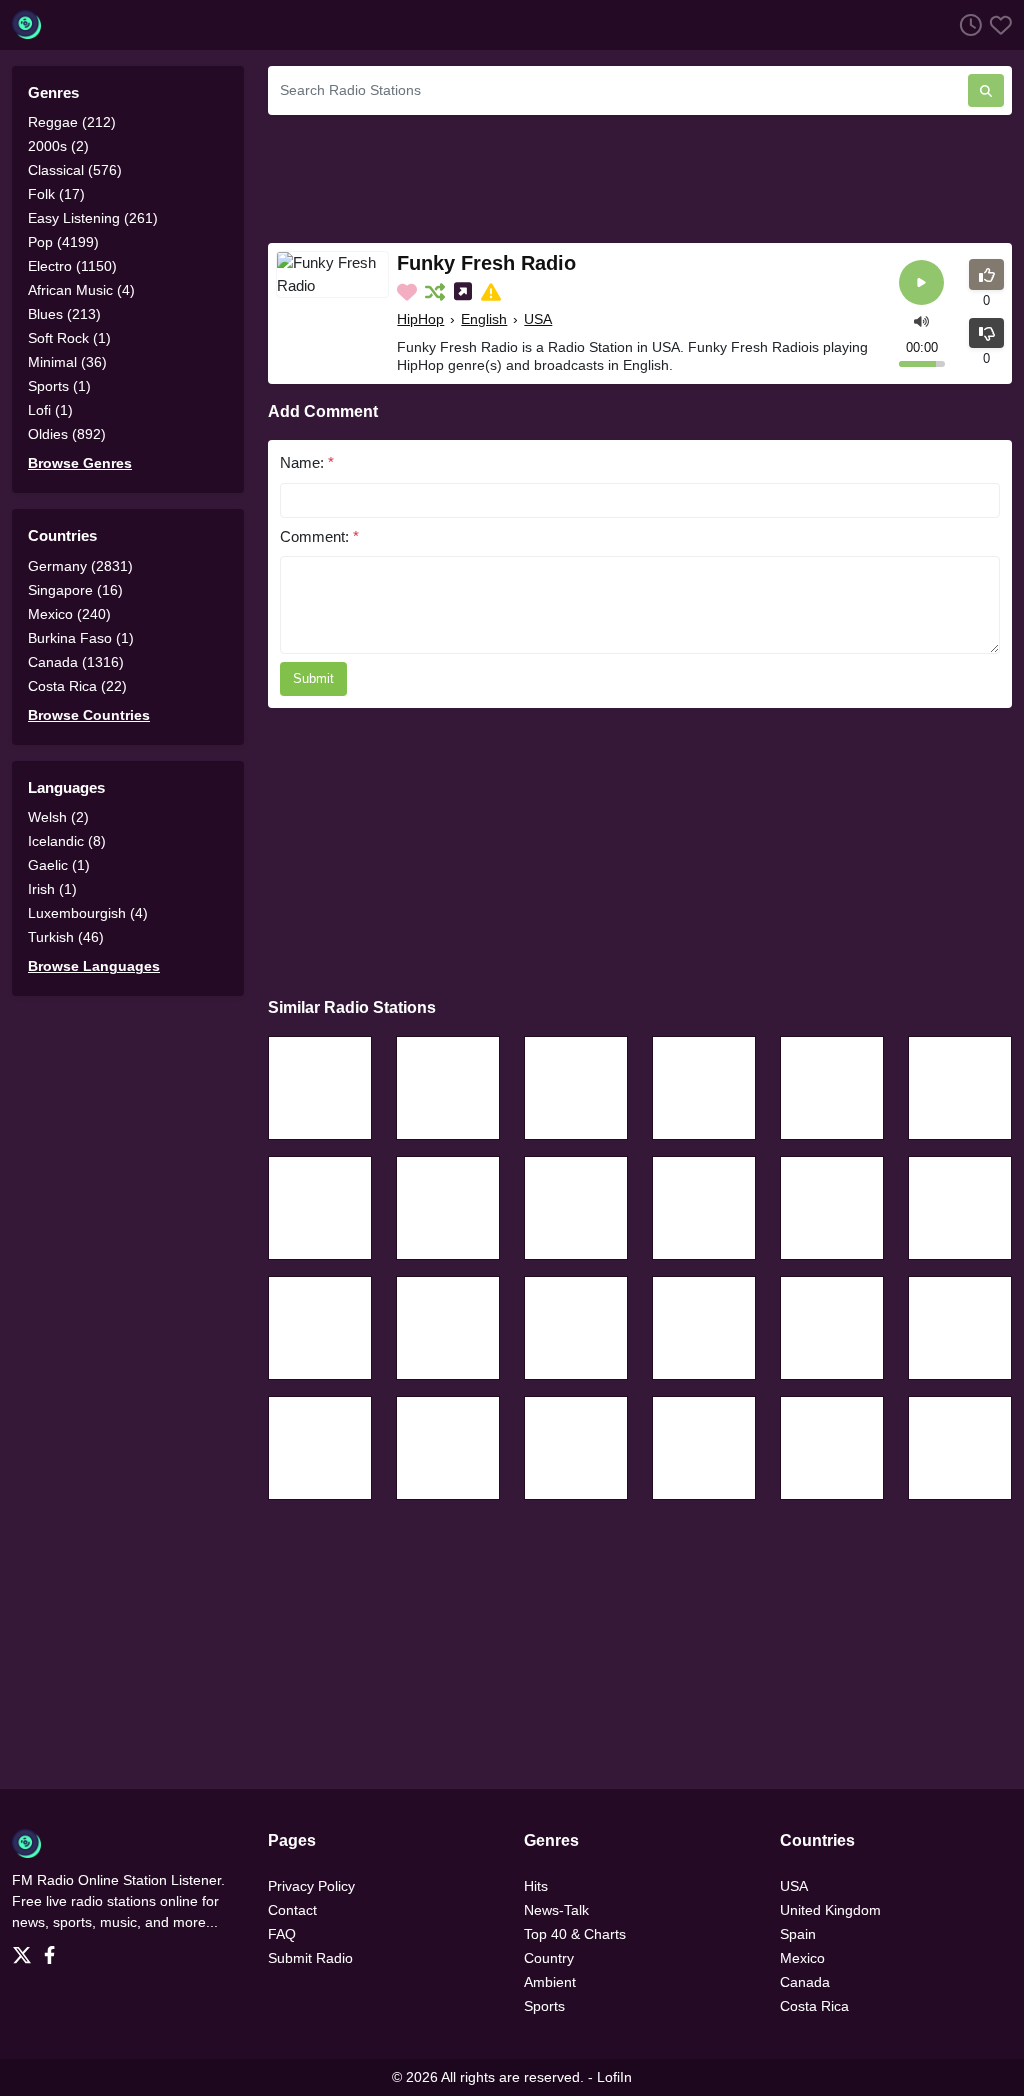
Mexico (802, 1958)
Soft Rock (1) (69, 338)
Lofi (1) (50, 410)
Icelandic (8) (67, 841)
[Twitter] (26, 1949)
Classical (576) (75, 170)
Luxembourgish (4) (88, 913)
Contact (292, 1910)
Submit (313, 678)
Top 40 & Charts (575, 1934)
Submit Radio (310, 1958)
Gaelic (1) (59, 865)
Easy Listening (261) (93, 218)
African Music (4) (81, 290)
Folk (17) (56, 194)
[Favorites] (997, 24)
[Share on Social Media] (465, 292)
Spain (798, 1934)
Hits (536, 1886)
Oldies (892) (67, 434)
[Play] (921, 282)
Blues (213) (64, 314)
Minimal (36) (67, 362)
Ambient (550, 1982)
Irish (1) (52, 889)
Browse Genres (80, 463)
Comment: (319, 536)
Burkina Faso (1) (81, 638)
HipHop (420, 319)
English (484, 319)
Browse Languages (94, 966)
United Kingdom (830, 1910)
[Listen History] (967, 24)
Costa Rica (814, 2006)
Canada (805, 1982)
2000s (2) (58, 146)
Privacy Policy (311, 1886)
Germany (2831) (80, 566)
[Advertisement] (640, 176)
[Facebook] (53, 1949)
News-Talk (556, 1910)
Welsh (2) (58, 817)
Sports (544, 2006)
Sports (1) (59, 386)
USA (538, 319)
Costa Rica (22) (77, 686)
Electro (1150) (72, 266)
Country (549, 1958)
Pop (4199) (63, 242)
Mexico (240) (69, 614)
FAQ (282, 1934)
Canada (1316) (76, 662)
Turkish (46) (66, 937)
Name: (307, 462)
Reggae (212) (72, 122)
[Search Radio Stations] (986, 90)
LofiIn (614, 2077)
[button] (921, 319)
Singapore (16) (75, 590)
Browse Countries (89, 715)
